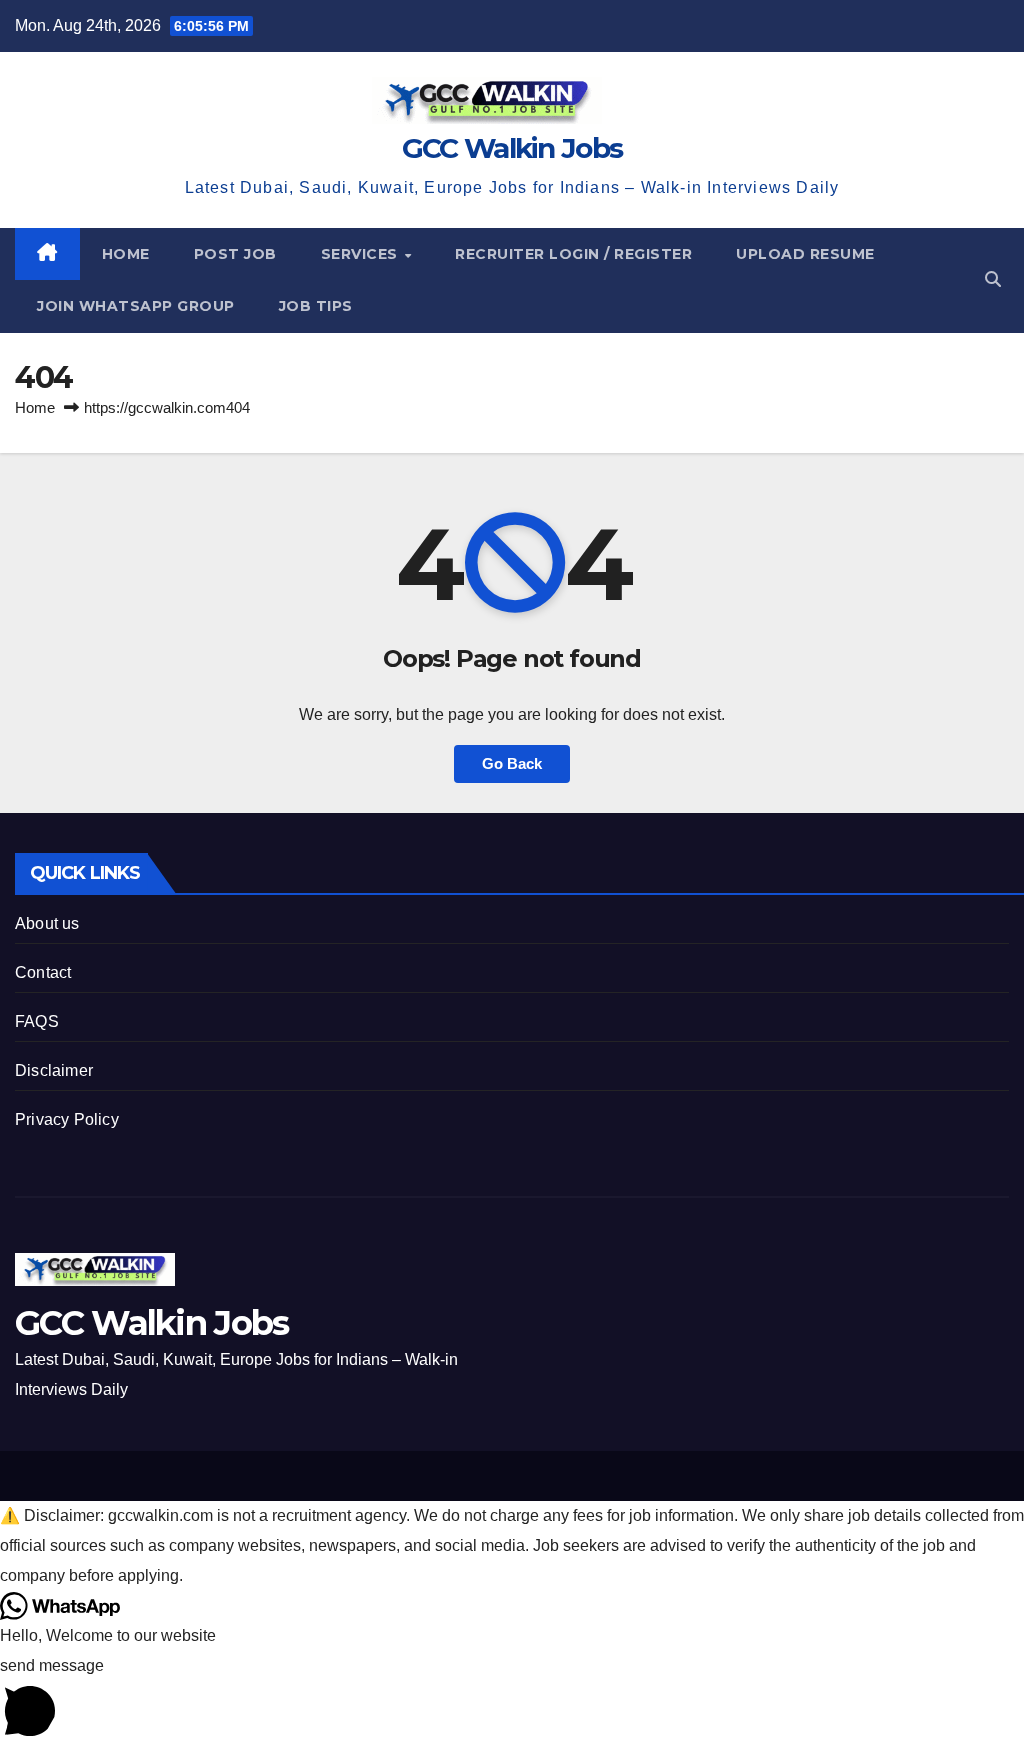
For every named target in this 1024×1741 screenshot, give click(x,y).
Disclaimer (54, 1070)
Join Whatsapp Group (136, 306)
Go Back (512, 763)
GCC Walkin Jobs (512, 148)
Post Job (235, 254)
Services (362, 254)
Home (126, 254)
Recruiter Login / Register (573, 254)
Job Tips (316, 306)
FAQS (37, 1021)
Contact (43, 972)
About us (47, 923)
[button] (993, 279)
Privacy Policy (67, 1119)
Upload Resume (805, 254)
